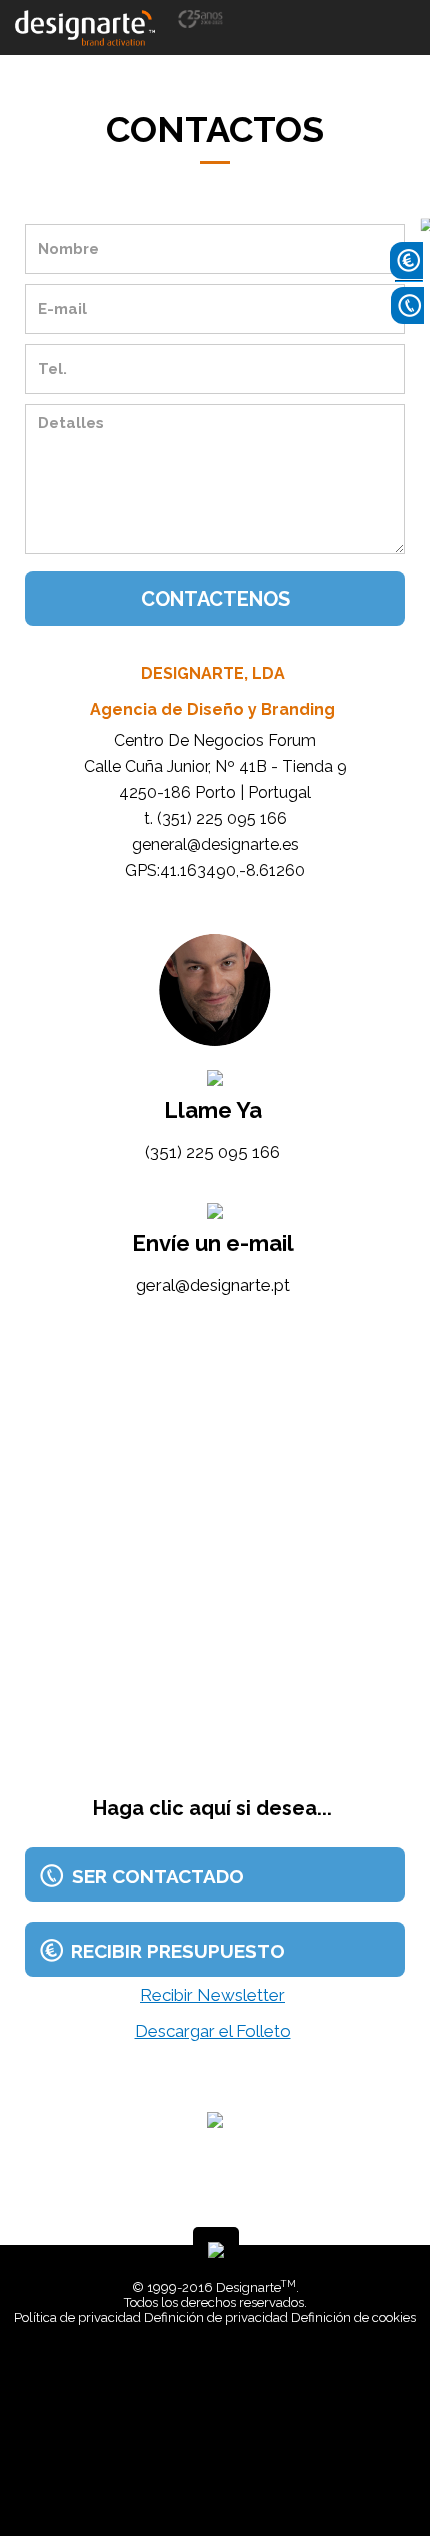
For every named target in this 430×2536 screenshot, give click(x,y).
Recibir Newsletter (212, 1995)
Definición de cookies (353, 2317)
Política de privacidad (77, 2317)
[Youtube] (233, 2475)
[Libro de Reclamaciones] (218, 2375)
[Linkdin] (218, 2475)
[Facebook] (203, 2475)
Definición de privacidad (216, 2317)
